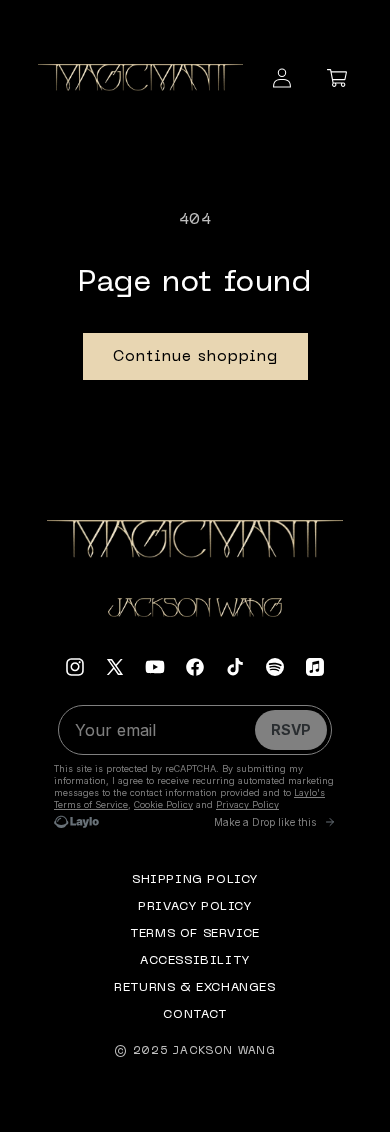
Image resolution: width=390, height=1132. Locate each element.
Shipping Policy (195, 880)
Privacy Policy (194, 907)
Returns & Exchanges (194, 988)
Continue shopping (195, 357)
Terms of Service (195, 934)
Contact (194, 1015)
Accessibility (195, 961)
